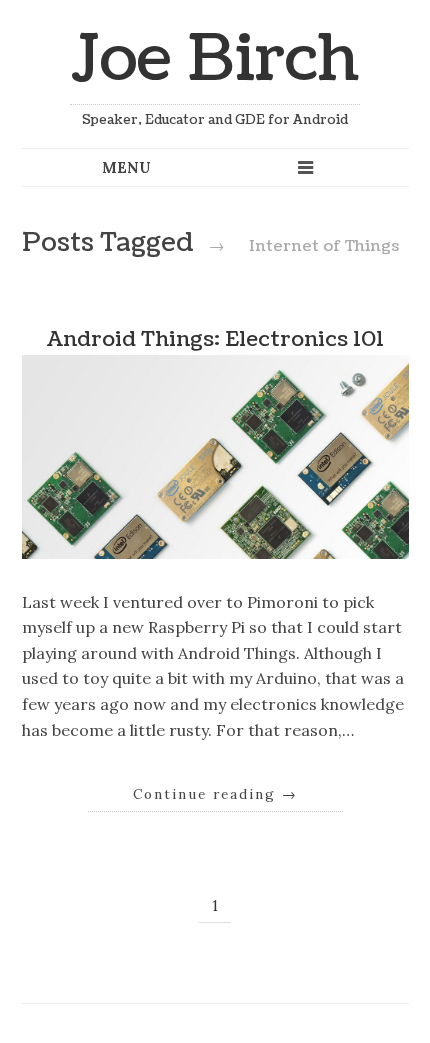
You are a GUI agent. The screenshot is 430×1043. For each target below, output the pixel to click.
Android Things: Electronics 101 (215, 339)
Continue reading (215, 794)
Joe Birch (215, 59)
